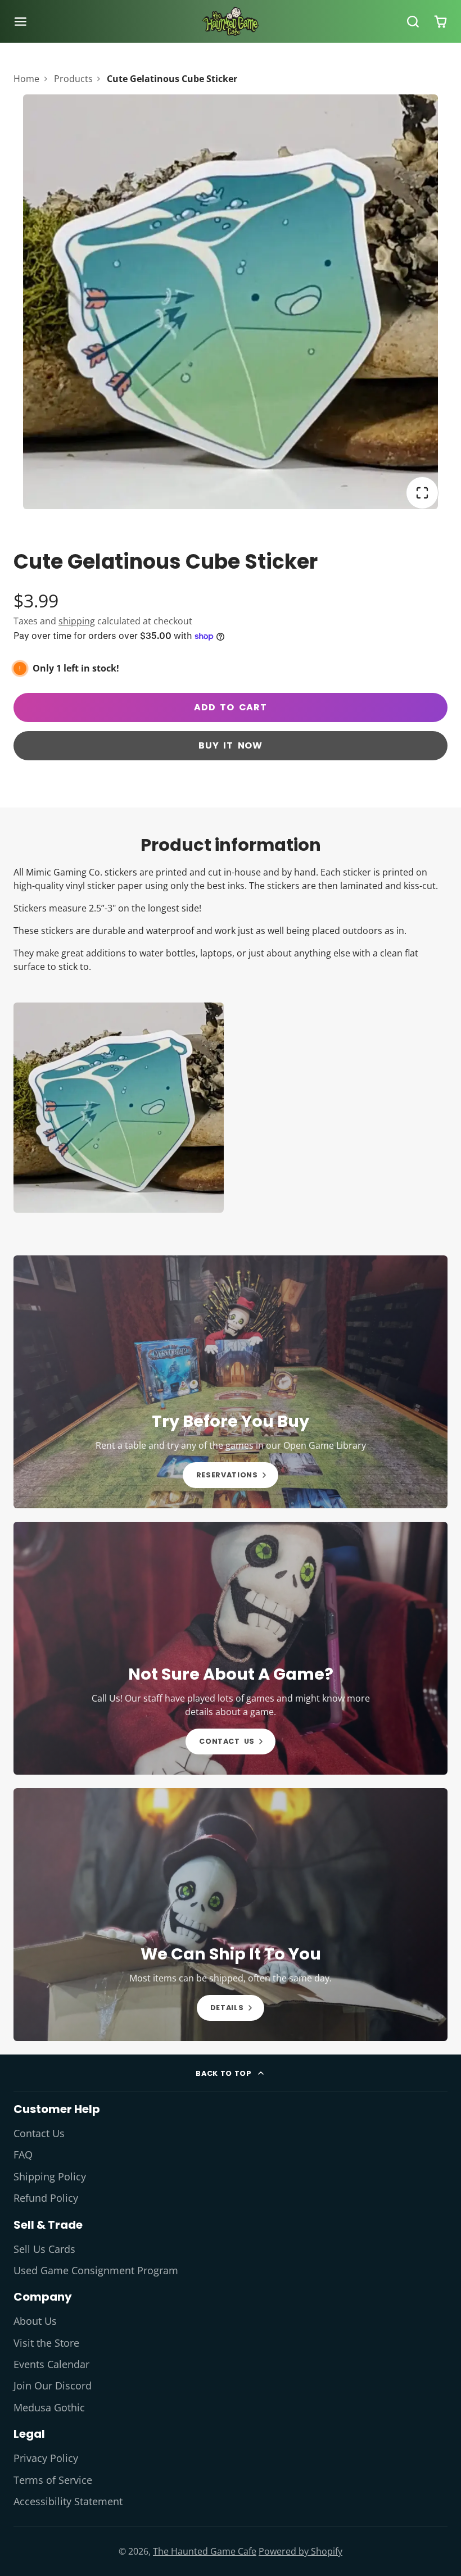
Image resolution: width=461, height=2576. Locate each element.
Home (26, 79)
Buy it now (231, 745)
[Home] (231, 21)
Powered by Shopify (300, 2551)
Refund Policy (46, 2198)
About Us (35, 2321)
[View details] (231, 1382)
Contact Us (39, 2133)
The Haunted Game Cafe (205, 2551)
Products (73, 79)
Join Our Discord (53, 2385)
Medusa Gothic (49, 2407)
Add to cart (231, 707)
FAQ (23, 2155)
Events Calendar (51, 2364)
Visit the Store (46, 2343)
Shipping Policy (50, 2176)
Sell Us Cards (44, 2249)
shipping (77, 621)
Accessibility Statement (68, 2501)
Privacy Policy (46, 2458)
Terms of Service (53, 2480)
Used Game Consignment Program (96, 2270)
